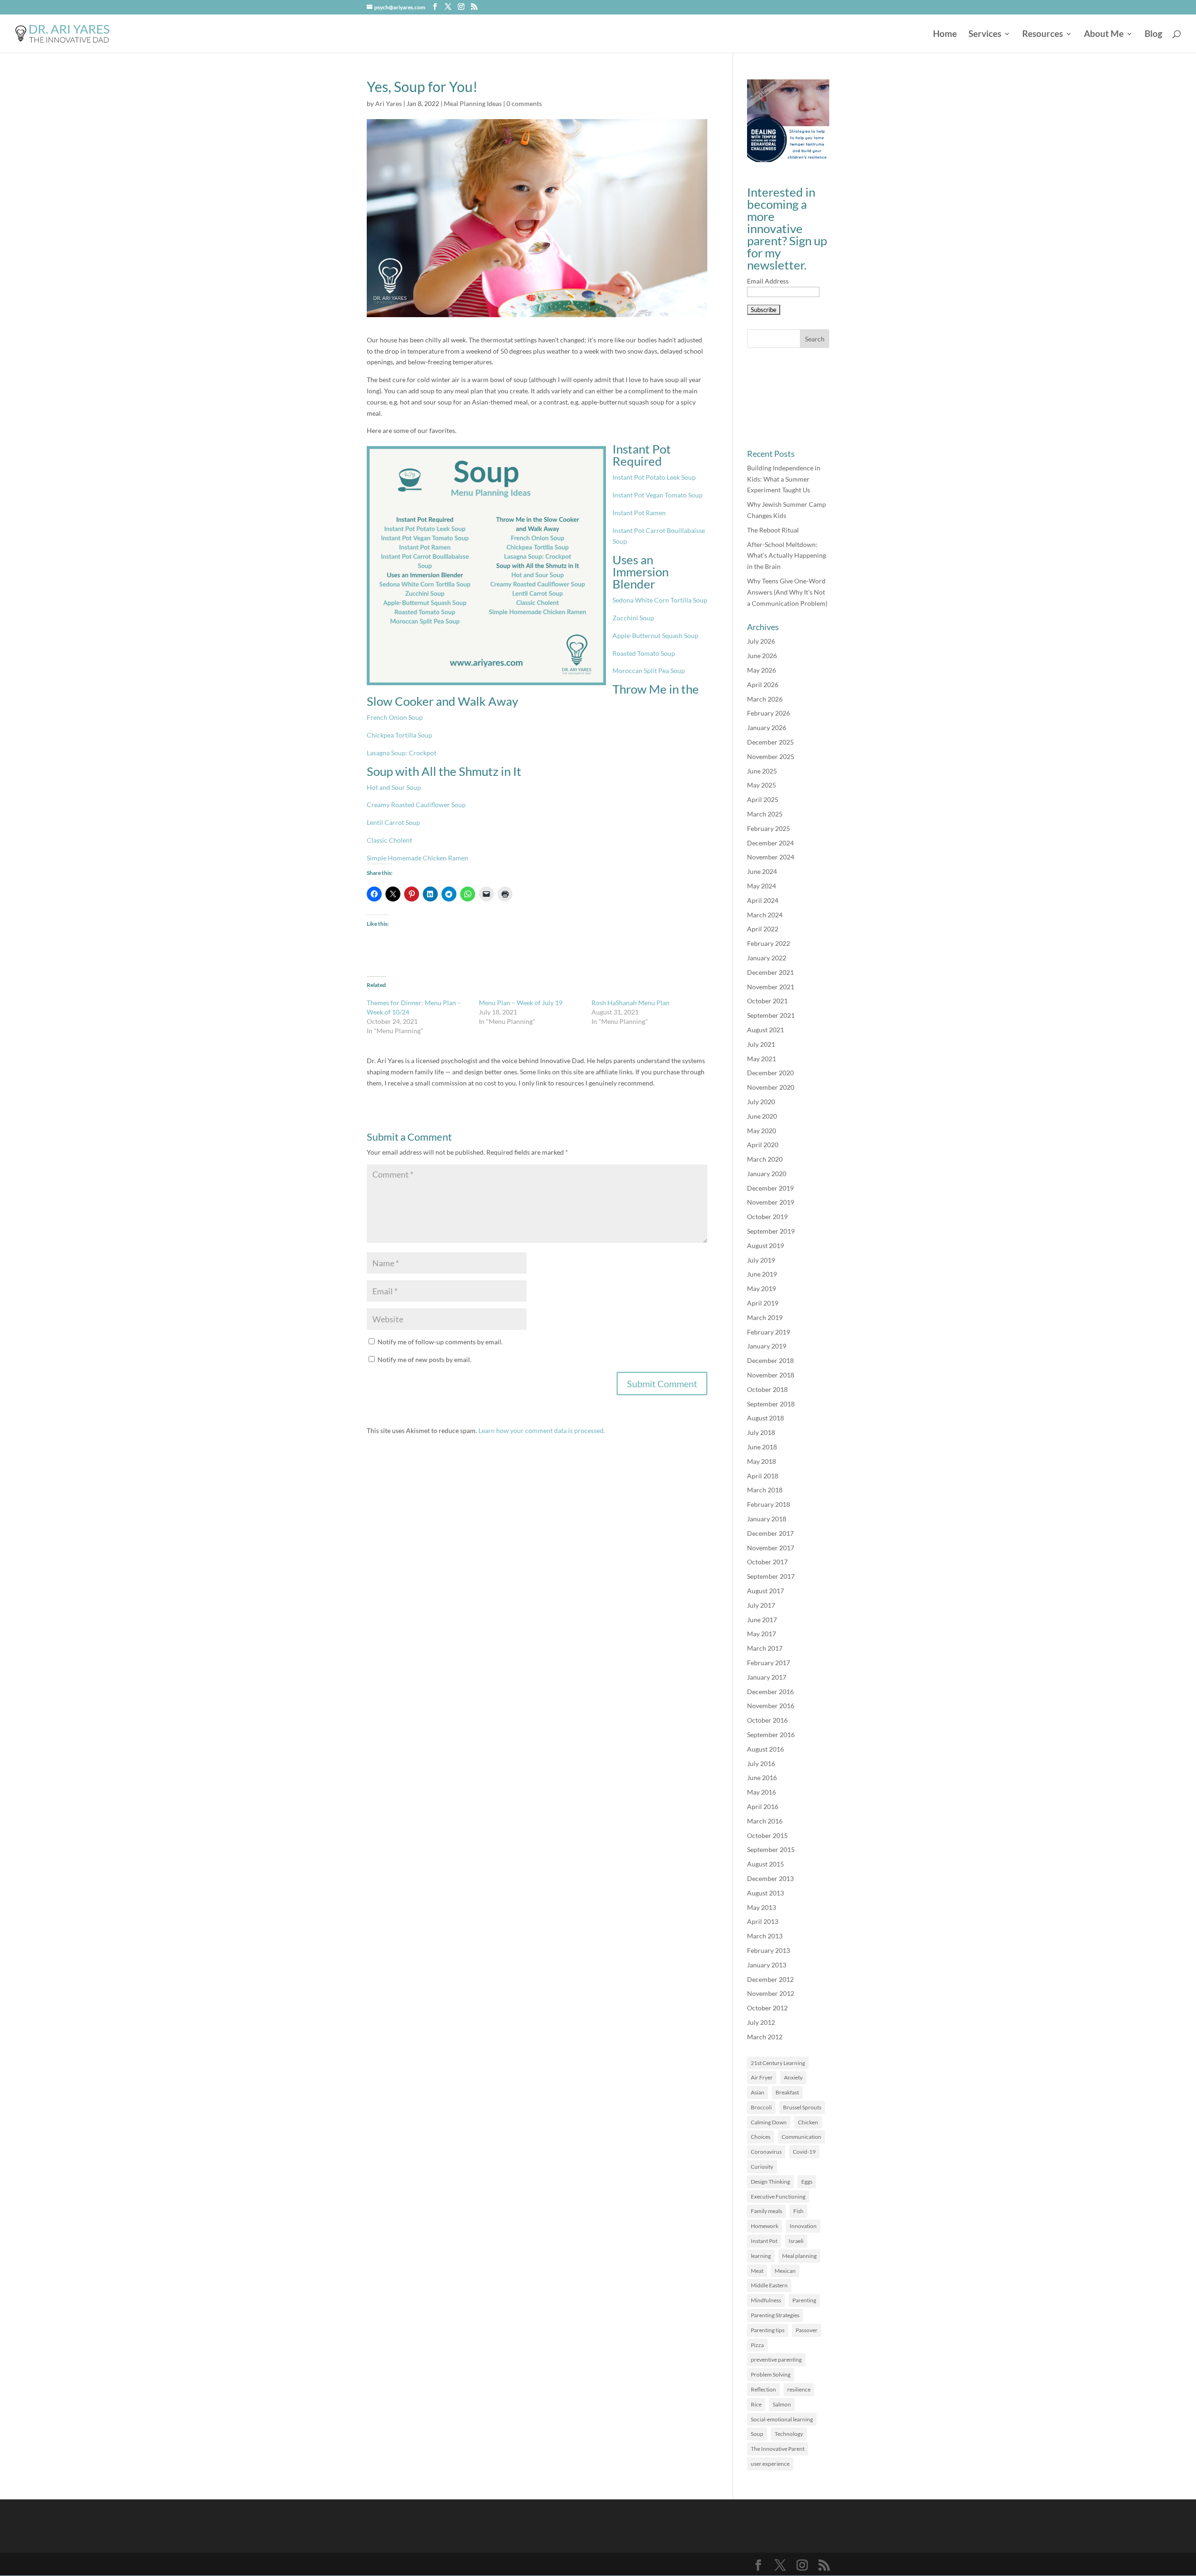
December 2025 (770, 742)
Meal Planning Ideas (473, 103)
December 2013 (770, 1878)
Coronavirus (766, 2152)
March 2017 (765, 1648)
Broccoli (761, 2107)
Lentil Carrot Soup (393, 822)
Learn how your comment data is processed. (542, 1430)
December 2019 (770, 1188)
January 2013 (767, 1965)
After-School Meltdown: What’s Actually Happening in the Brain (787, 556)
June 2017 (762, 1620)
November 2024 (771, 857)
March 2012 (765, 2037)
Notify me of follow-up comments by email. (440, 1342)
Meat (757, 2271)
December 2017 (770, 1533)
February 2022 (769, 943)
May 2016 (762, 1792)
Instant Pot (764, 2241)
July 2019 (761, 1260)
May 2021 (762, 1059)
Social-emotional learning (782, 2419)
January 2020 (767, 1174)
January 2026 (767, 727)
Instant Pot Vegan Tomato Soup (658, 495)
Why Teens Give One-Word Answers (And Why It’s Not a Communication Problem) (787, 592)
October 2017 (767, 1562)
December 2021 (770, 972)
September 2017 (771, 1576)
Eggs (807, 2182)
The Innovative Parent (778, 2449)
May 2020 (762, 1131)
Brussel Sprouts (802, 2107)
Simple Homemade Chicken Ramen (417, 858)
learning (761, 2256)
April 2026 (763, 685)
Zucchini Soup (633, 618)
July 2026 (761, 641)
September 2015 (771, 1849)
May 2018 (762, 1461)
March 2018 (765, 1490)
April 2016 (763, 1806)
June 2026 (762, 656)
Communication (801, 2137)
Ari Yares (388, 103)
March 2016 (765, 1821)
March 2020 (765, 1159)
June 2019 (762, 1274)
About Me (1104, 35)
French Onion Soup (395, 717)
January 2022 (767, 958)
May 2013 (762, 1907)
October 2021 (767, 1001)
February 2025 (769, 828)
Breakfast (787, 2092)
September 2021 (771, 1015)
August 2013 (765, 1893)
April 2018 (763, 1476)
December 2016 (770, 1692)
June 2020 (762, 1116)
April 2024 (763, 900)
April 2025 (763, 799)
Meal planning (799, 2256)
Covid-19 (804, 2152)
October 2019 (767, 1217)
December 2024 (770, 843)
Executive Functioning (778, 2196)
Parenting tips (768, 2330)
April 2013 (763, 1921)
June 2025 (762, 771)
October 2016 (767, 1720)
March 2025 (765, 814)
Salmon (782, 2404)
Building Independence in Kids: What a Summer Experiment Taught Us (784, 479)
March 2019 (765, 1317)
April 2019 (763, 1303)
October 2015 (767, 1835)
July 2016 (761, 1763)
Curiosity (762, 2167)
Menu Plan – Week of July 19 (521, 1003)
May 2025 (762, 785)
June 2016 (762, 1778)
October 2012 (767, 2008)
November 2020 (771, 1087)
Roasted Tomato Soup (644, 653)
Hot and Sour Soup (394, 787)
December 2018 (770, 1360)
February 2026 (769, 713)
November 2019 (771, 1202)
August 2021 (765, 1030)
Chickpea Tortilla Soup (399, 735)
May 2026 (762, 670)
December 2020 (770, 1073)
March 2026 (765, 699)
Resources (1043, 35)
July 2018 (761, 1432)
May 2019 (762, 1288)
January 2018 (767, 1519)
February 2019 (769, 1332)
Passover (807, 2330)
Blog (1153, 35)
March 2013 (765, 1936)
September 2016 (771, 1735)
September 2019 (771, 1231)
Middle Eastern (769, 2285)
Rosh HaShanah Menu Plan (630, 1003)
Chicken (808, 2122)
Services (985, 35)
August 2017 (765, 1591)
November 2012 (771, 1993)
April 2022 (763, 929)
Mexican (785, 2271)
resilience (799, 2389)
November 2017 (771, 1548)
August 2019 (765, 1245)
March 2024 (765, 915)
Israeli (796, 2241)
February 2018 (769, 1504)
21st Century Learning (778, 2063)
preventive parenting (776, 2360)
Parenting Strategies (775, 2315)
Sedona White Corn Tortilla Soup (660, 600)
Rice (756, 2404)
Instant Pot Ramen (639, 513)
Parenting (804, 2300)
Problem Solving (771, 2374)
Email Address (768, 281)
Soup (757, 2434)
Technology (789, 2434)
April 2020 (763, 1145)
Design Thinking (770, 2182)
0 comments (524, 103)
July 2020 (761, 1102)
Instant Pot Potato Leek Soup (654, 477)
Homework (765, 2226)
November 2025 (771, 756)
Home (945, 35)
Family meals (766, 2211)
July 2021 (761, 1044)
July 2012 (761, 2022)
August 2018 (765, 1418)
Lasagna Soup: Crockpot (402, 753)
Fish (798, 2211)
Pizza (757, 2345)
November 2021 (771, 987)
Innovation (803, 2226)
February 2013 (769, 1950)
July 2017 (761, 1605)
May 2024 (762, 886)
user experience (770, 2464)
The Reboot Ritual (773, 530)
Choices (761, 2137)
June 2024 (762, 871)
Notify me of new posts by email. (424, 1359)
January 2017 (767, 1677)
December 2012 (770, 1979)
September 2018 (771, 1404)
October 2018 (767, 1389)
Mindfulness (766, 2300)
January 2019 (767, 1346)
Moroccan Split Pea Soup (649, 671)
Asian (758, 2092)
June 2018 (762, 1447)
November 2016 (771, 1706)
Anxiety (793, 2077)
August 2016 (765, 1749)
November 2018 (771, 1375)
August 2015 (765, 1864)
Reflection (763, 2389)
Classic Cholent (389, 840)
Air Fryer (762, 2077)
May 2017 (762, 1634)
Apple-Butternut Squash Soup (655, 635)
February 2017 (769, 1663)
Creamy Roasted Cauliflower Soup (416, 805)
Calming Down (769, 2122)
